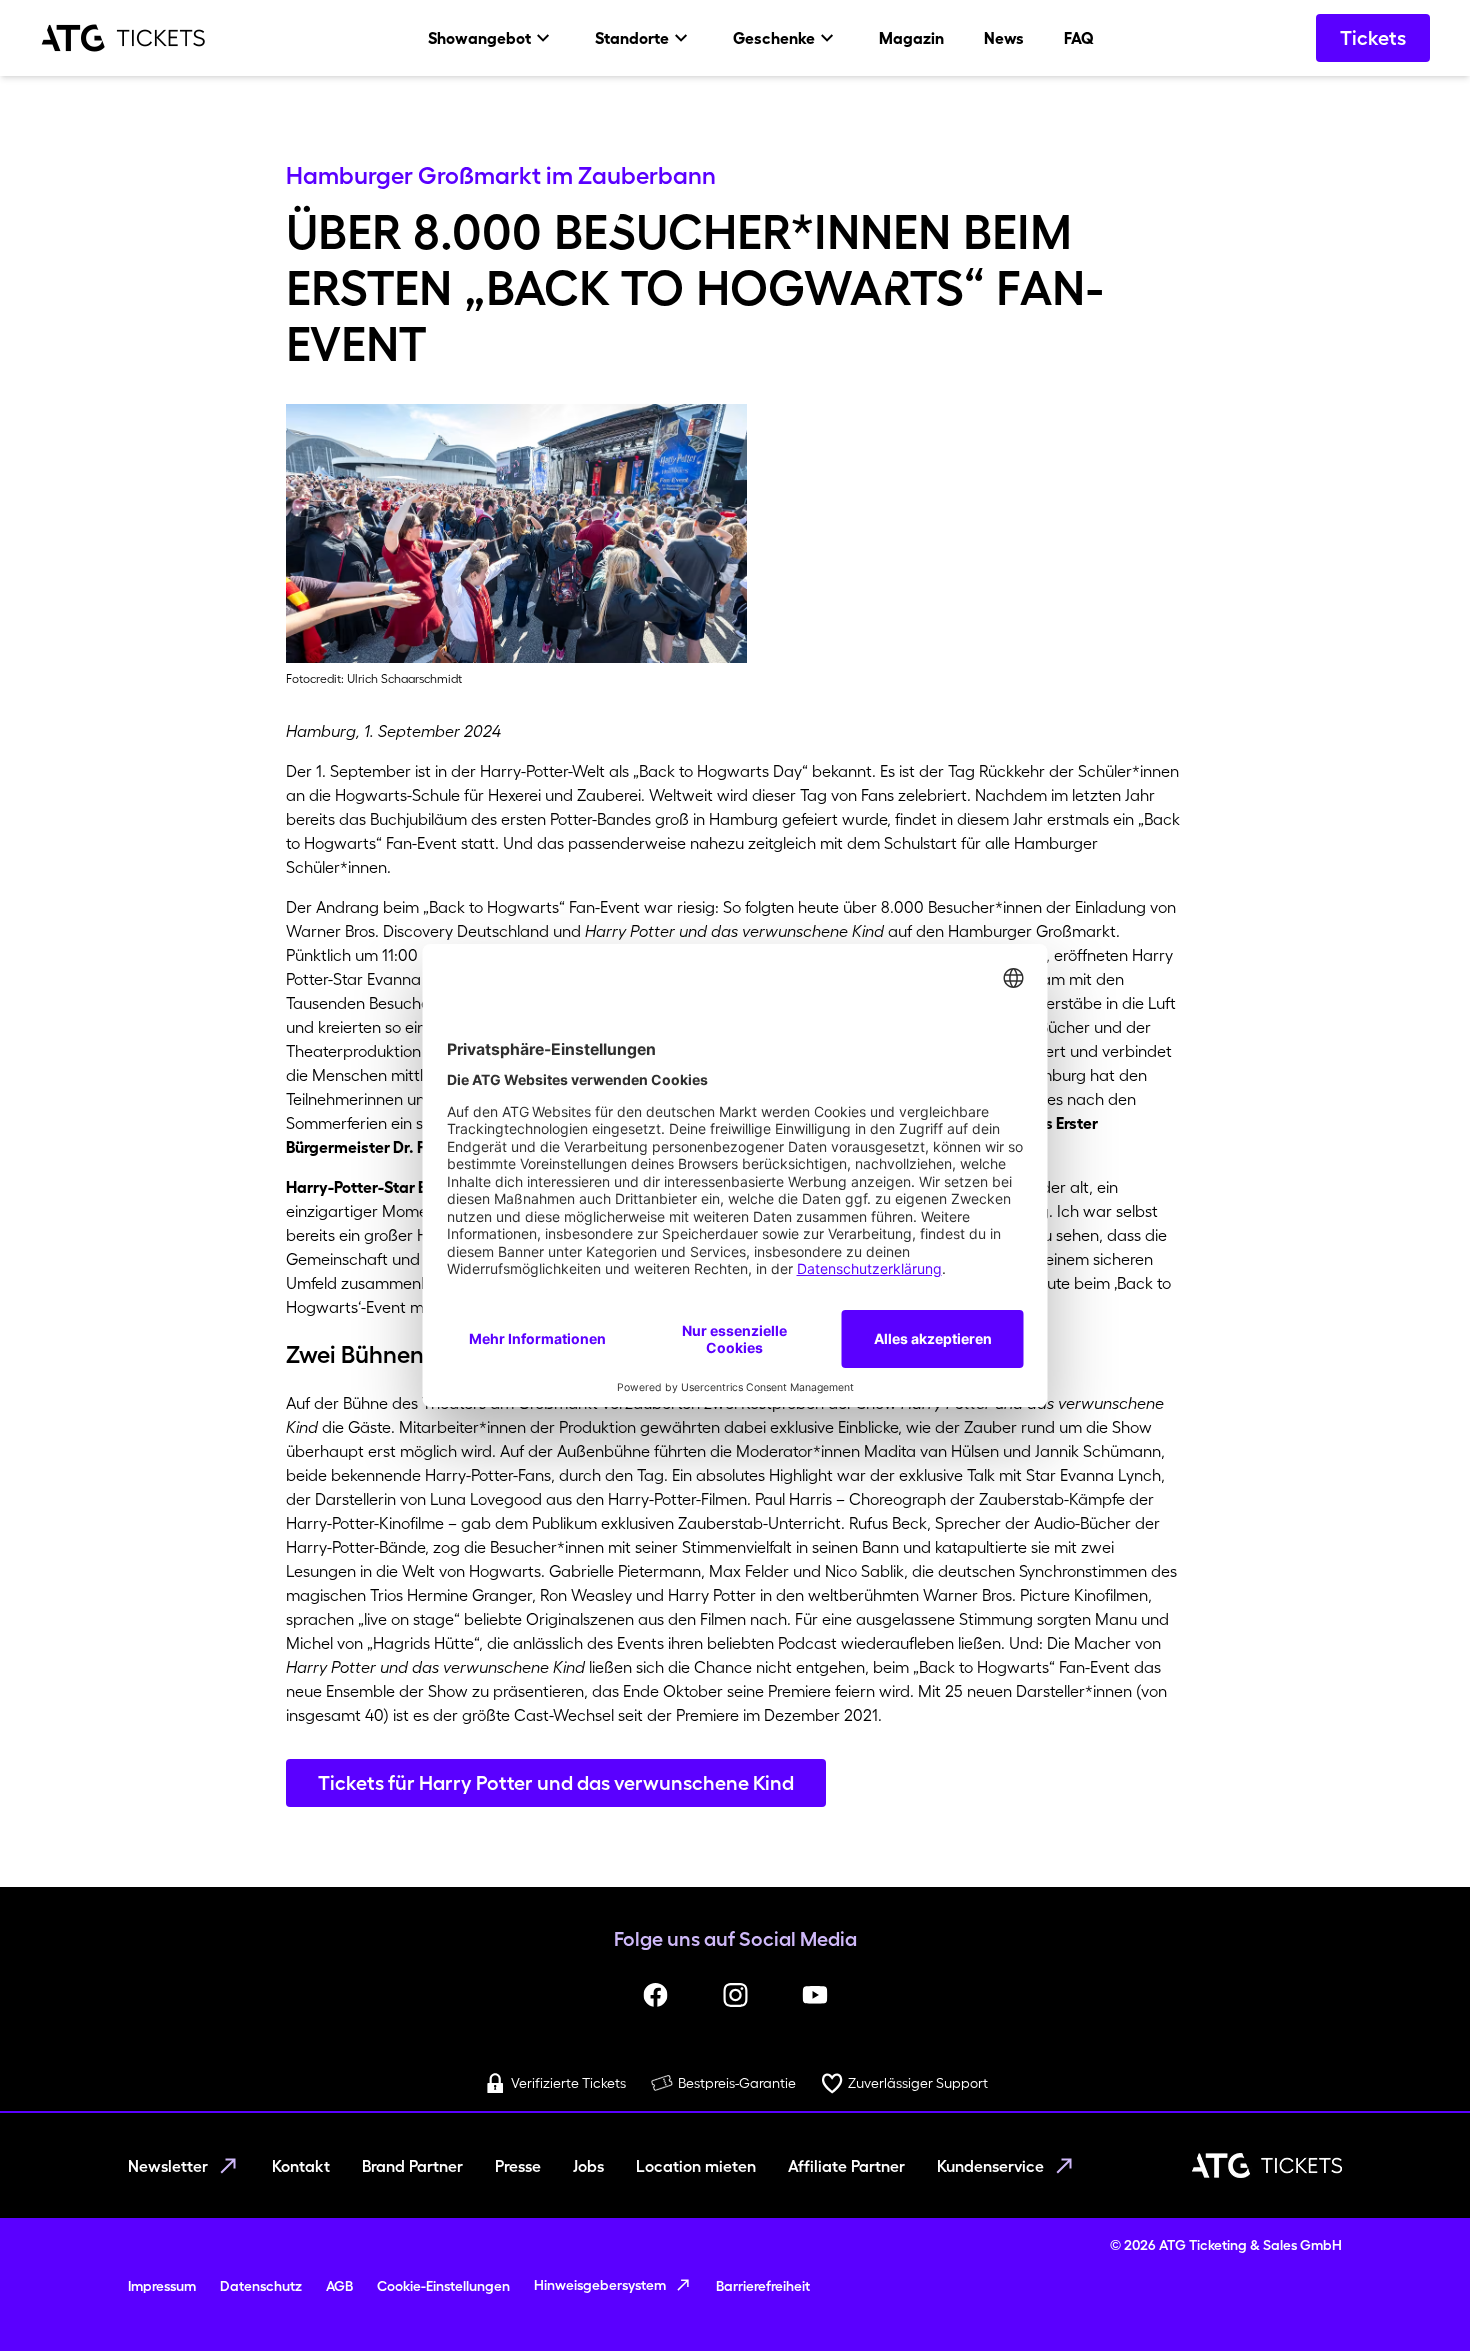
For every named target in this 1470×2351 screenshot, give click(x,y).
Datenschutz (261, 2286)
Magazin (911, 38)
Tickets (1373, 38)
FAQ (1079, 38)
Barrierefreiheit (763, 2286)
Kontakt (301, 2166)
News (1004, 38)
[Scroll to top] (1416, 2297)
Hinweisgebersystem (600, 2285)
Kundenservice (990, 2166)
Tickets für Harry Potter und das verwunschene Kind (556, 1783)
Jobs (588, 2166)
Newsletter (168, 2166)
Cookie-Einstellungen (443, 2286)
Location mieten (696, 2166)
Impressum (162, 2286)
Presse (518, 2166)
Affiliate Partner (846, 2166)
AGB (339, 2286)
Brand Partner (412, 2166)
